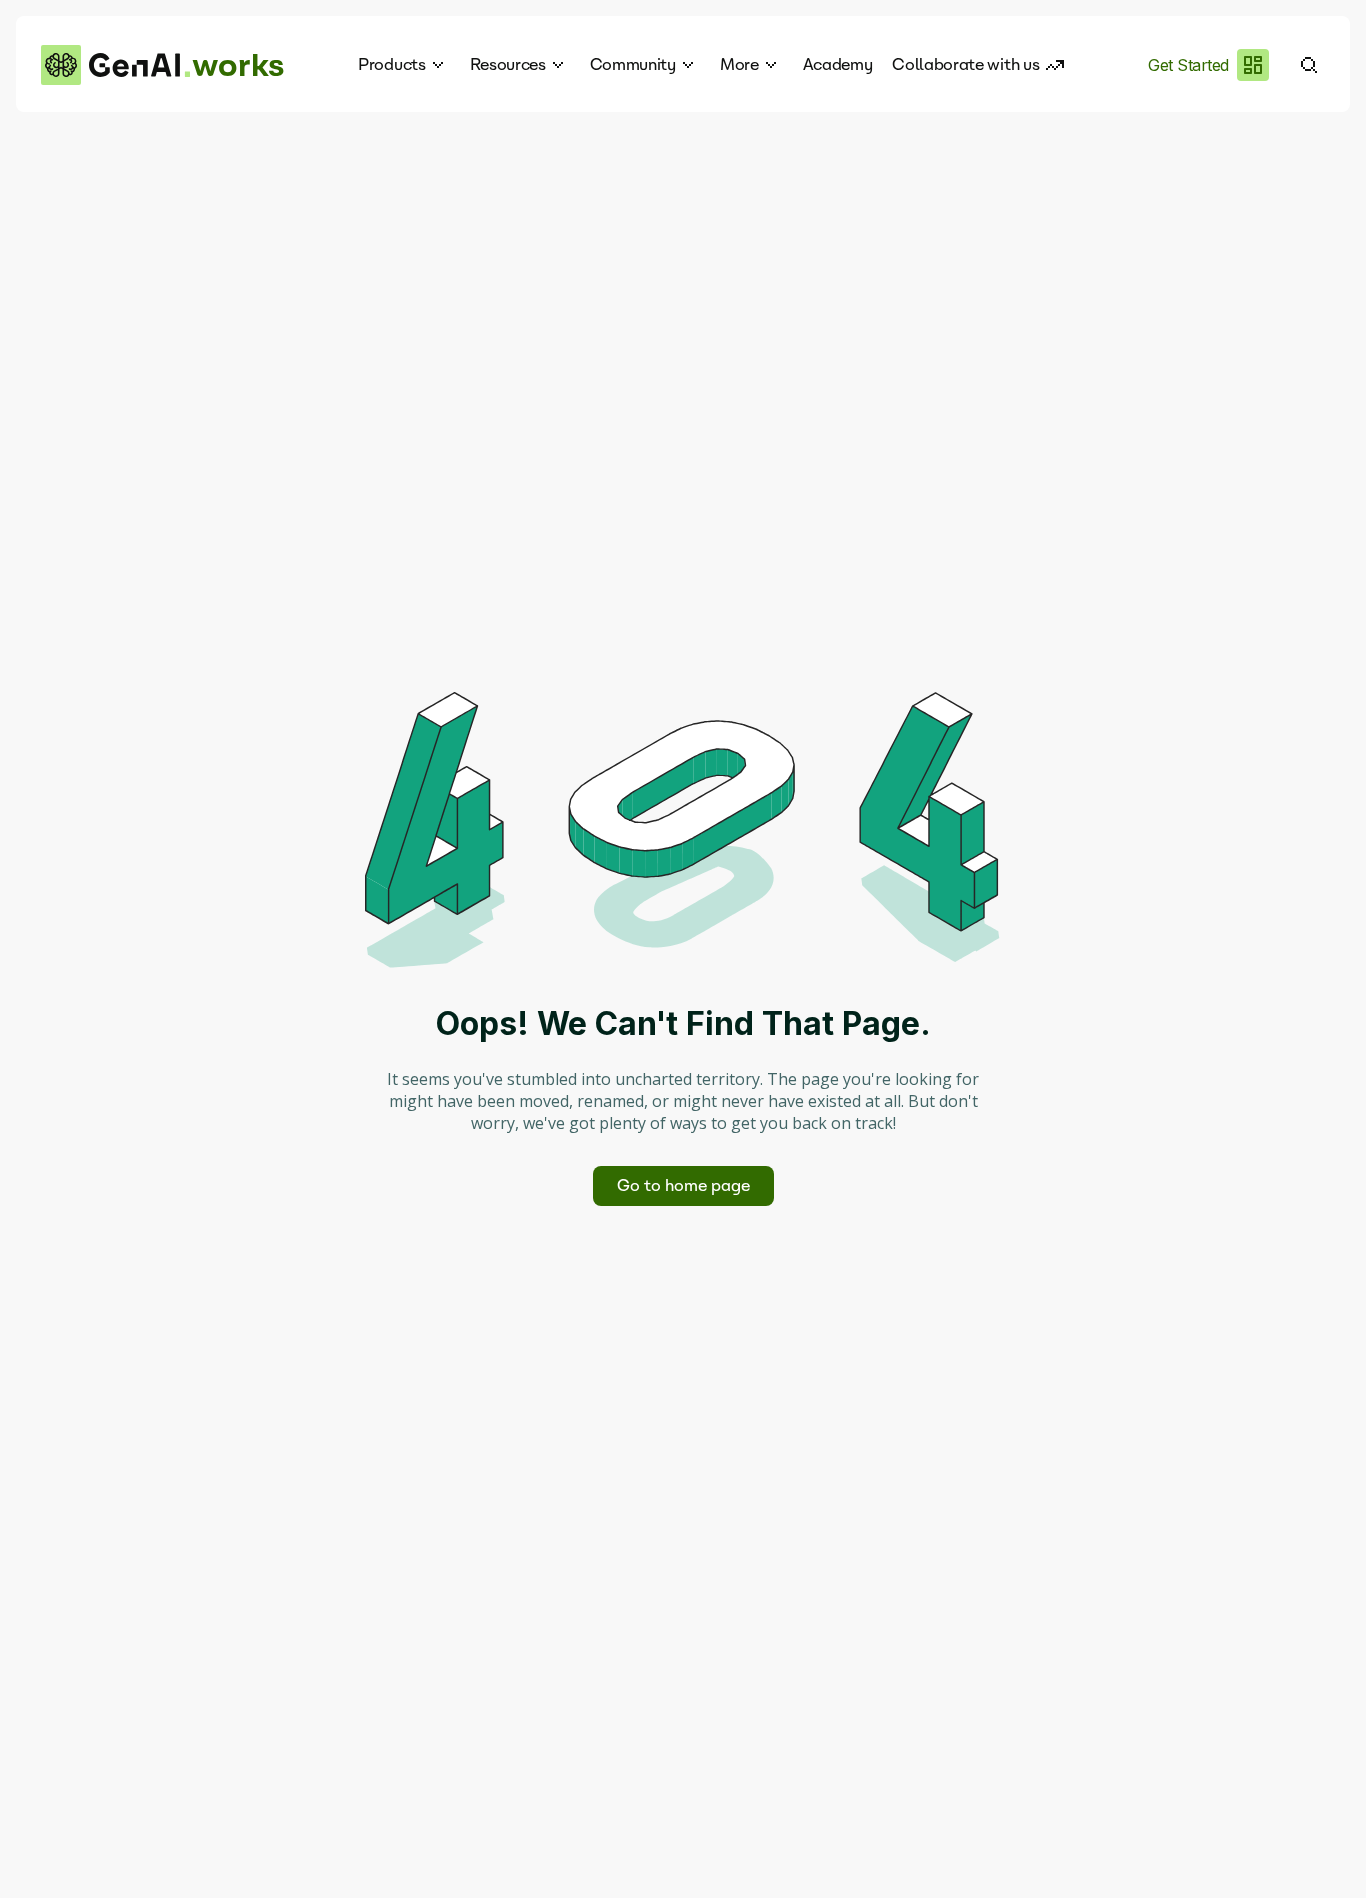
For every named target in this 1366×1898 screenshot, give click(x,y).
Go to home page (683, 1185)
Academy (838, 64)
